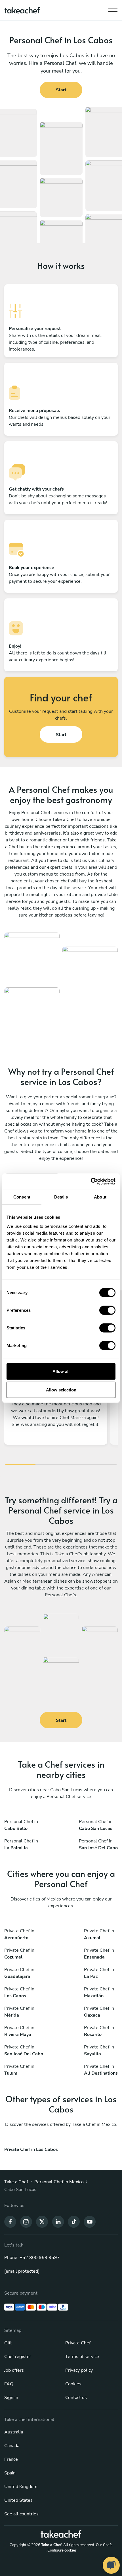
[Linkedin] (58, 2221)
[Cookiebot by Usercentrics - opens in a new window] (91, 1181)
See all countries (21, 2514)
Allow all (61, 1371)
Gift (8, 2343)
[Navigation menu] (113, 9)
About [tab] (100, 1197)
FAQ (9, 2384)
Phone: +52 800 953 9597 (32, 2258)
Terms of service (82, 2357)
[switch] (107, 1310)
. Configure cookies (61, 2550)
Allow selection (61, 1390)
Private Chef (78, 2343)
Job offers (14, 2370)
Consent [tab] (22, 1197)
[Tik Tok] (74, 2221)
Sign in (11, 2398)
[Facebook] (10, 2221)
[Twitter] (42, 2221)
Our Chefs (104, 2545)
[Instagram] (26, 2221)
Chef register (18, 2357)
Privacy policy (79, 2370)
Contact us (76, 2398)
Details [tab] (61, 1197)
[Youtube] (90, 2221)
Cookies (73, 2384)
